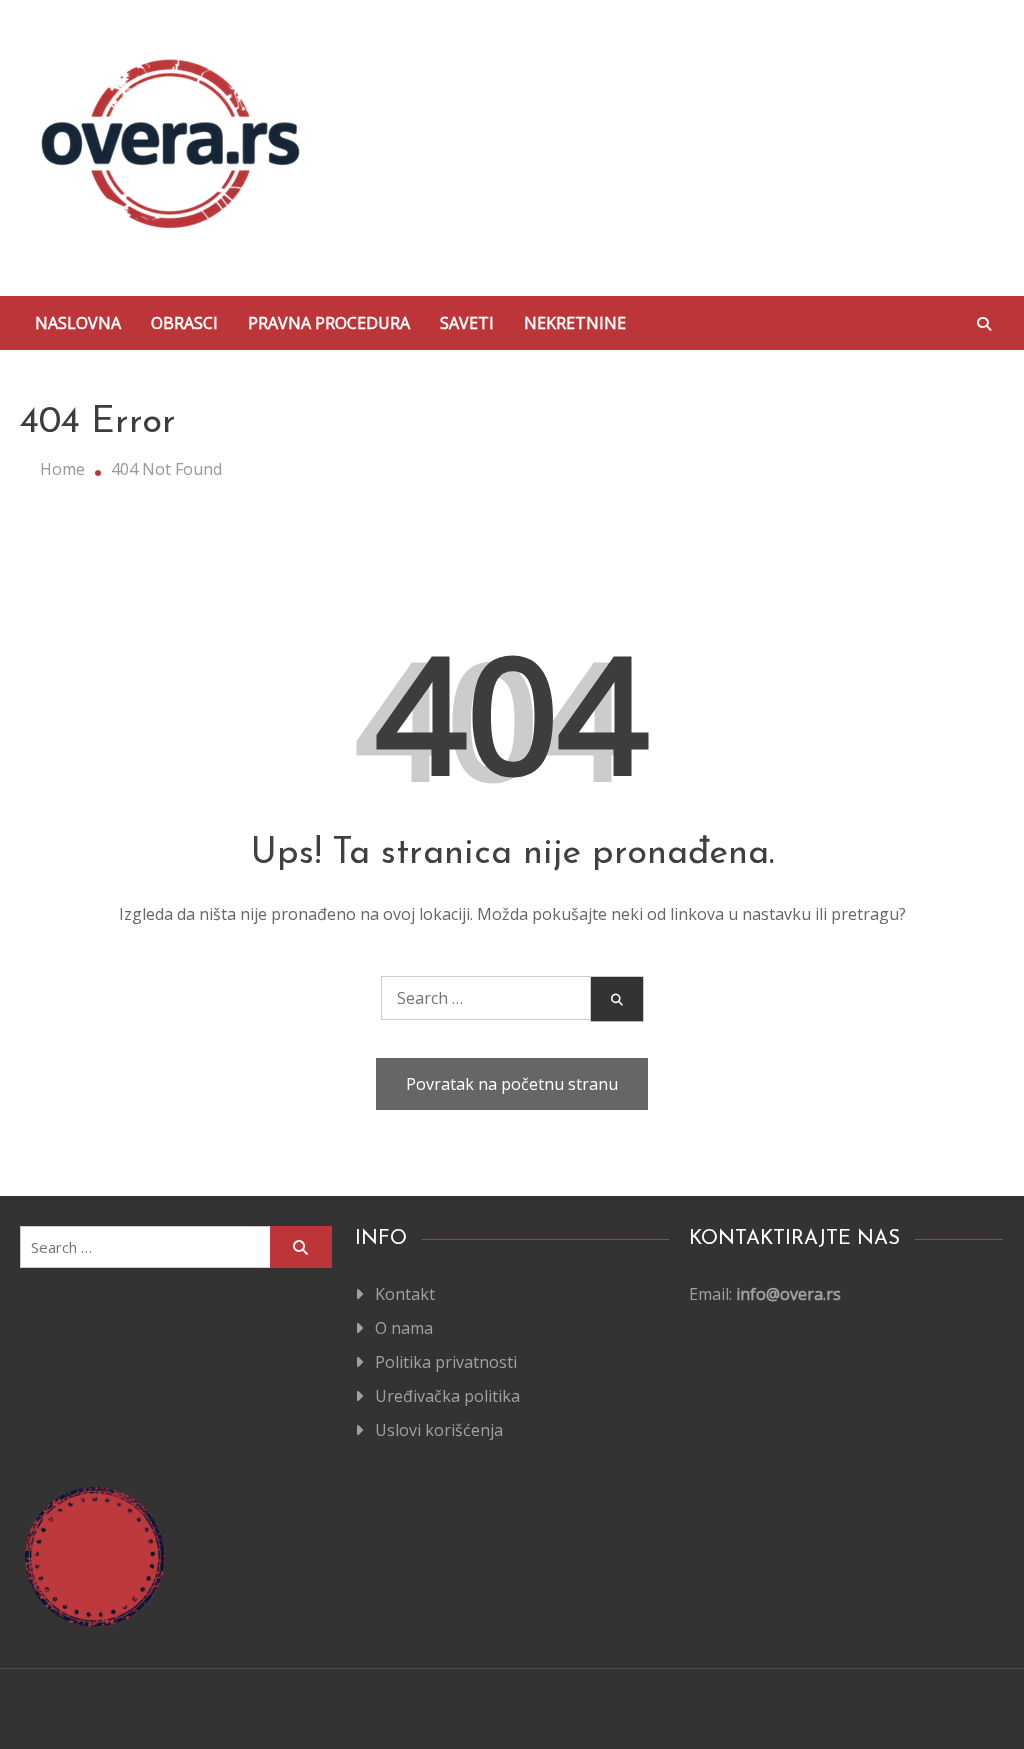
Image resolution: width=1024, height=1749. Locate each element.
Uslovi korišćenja (439, 1430)
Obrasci (184, 323)
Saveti (467, 323)
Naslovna (78, 323)
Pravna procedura (329, 323)
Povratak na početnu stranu (512, 1084)
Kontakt (405, 1294)
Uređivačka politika (447, 1396)
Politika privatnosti (446, 1362)
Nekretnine (575, 323)
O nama (404, 1328)
